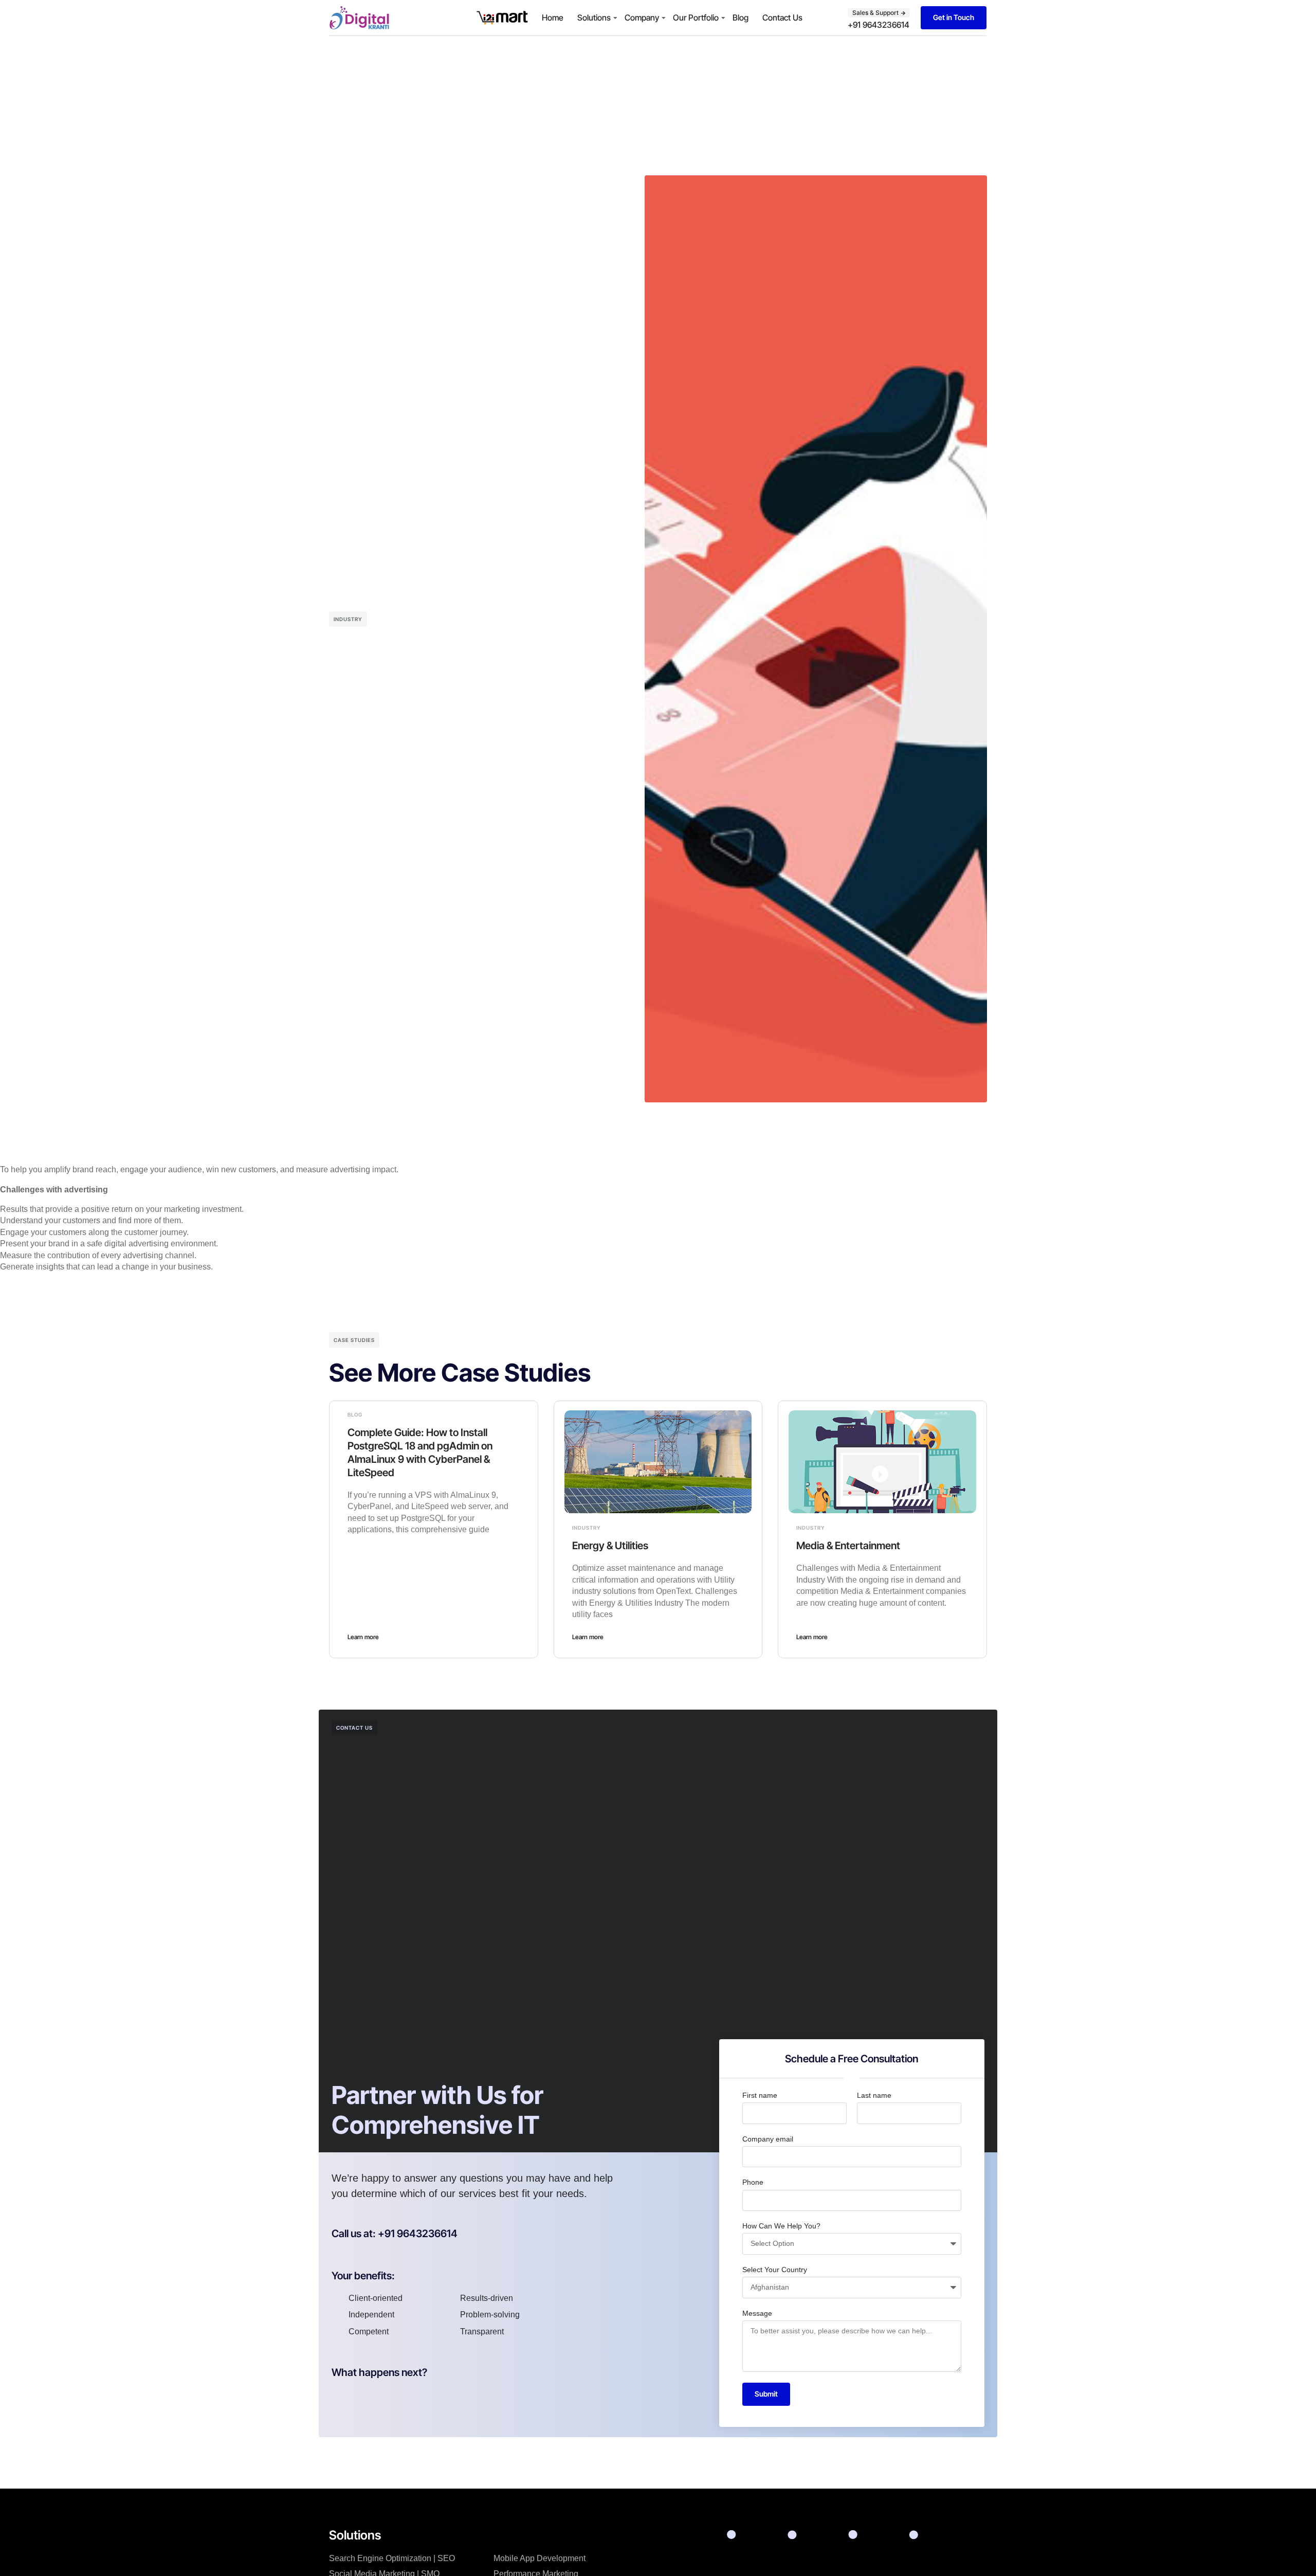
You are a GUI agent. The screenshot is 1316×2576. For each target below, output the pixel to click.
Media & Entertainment (848, 1546)
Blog (741, 17)
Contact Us (782, 17)
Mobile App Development (540, 2558)
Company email (768, 2139)
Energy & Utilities (610, 1546)
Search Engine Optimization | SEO (392, 2558)
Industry (348, 619)
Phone (753, 2182)
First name (760, 2095)
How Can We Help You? (781, 2226)
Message (757, 2313)
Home (553, 17)
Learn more (363, 1637)
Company (642, 17)
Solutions (594, 17)
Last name (874, 2095)
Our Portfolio (696, 17)
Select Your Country (775, 2270)
